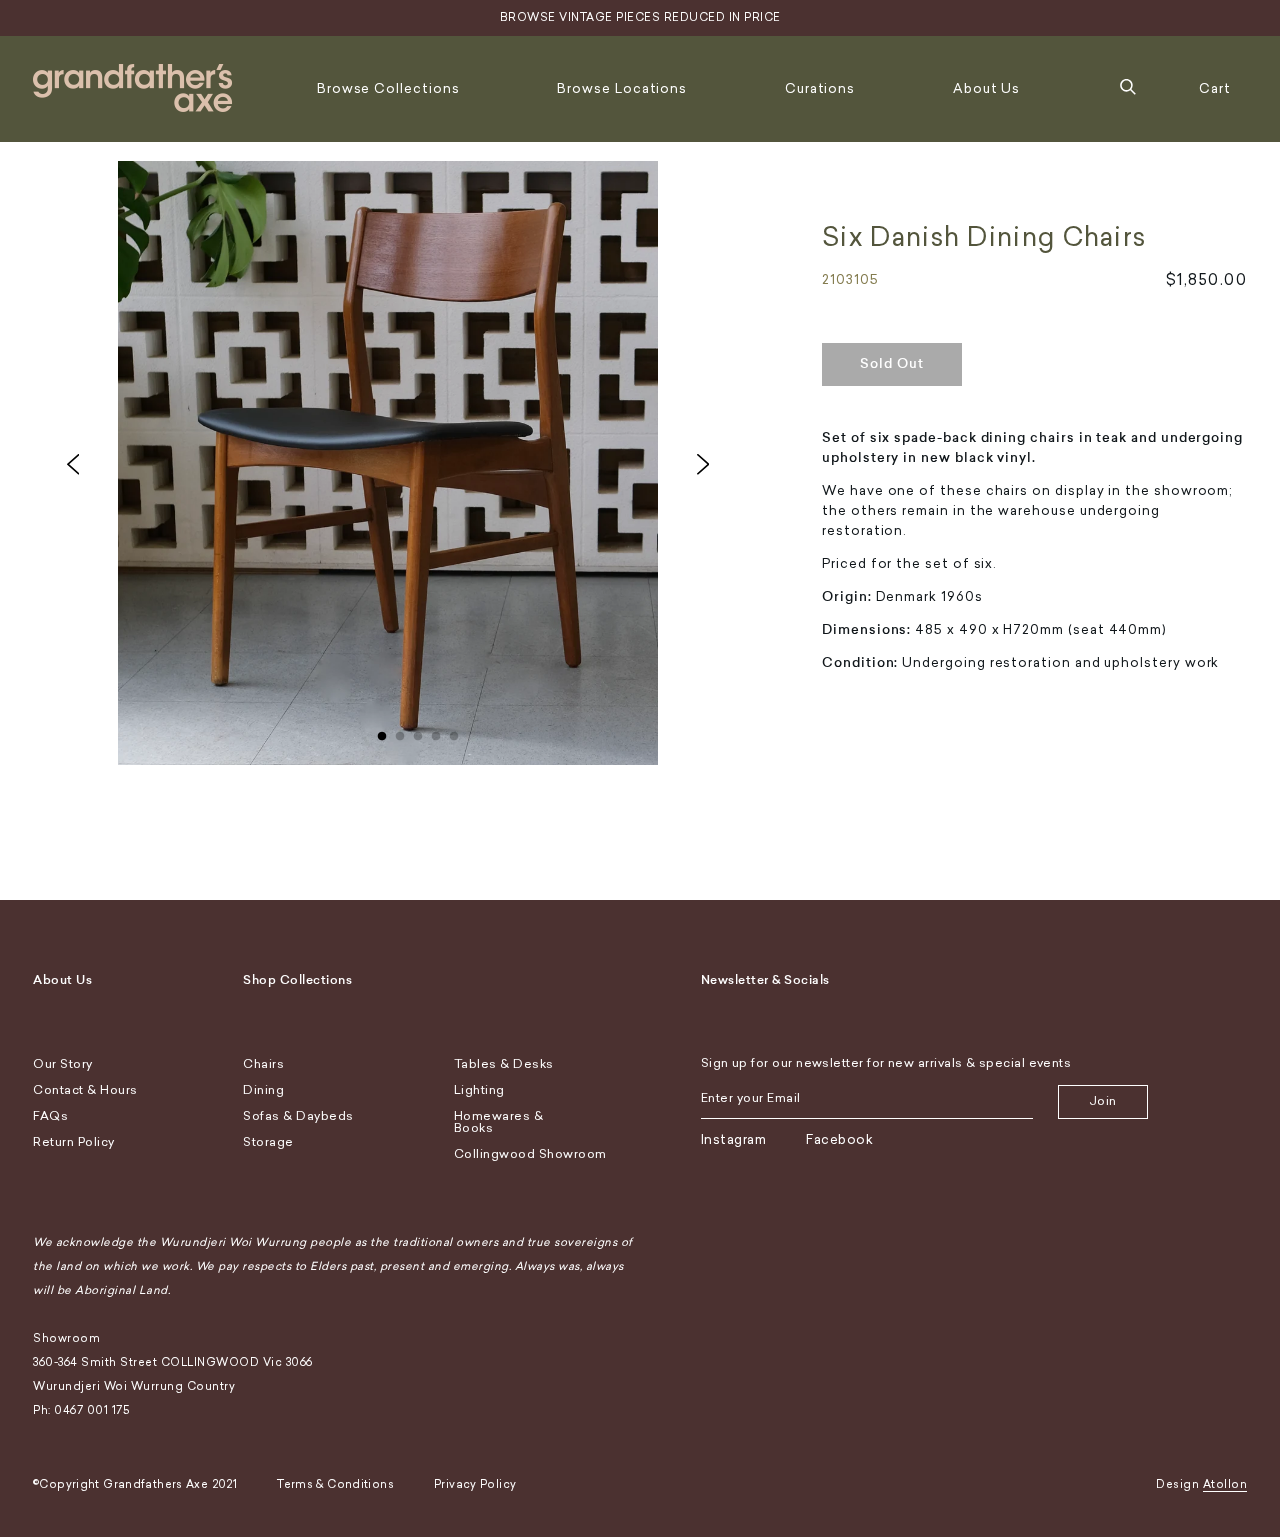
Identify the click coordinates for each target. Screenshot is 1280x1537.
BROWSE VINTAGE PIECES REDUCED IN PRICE (640, 17)
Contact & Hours (85, 1090)
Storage (268, 1142)
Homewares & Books (499, 1122)
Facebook (839, 1139)
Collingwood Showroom (530, 1154)
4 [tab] (436, 732)
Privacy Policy (475, 1484)
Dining (263, 1090)
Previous (73, 464)
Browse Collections (388, 88)
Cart (1215, 88)
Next (703, 464)
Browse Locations (622, 88)
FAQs (50, 1116)
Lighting (479, 1090)
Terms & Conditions (335, 1484)
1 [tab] (382, 732)
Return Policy (74, 1142)
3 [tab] (418, 732)
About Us (986, 88)
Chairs (263, 1064)
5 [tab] (454, 732)
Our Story (63, 1064)
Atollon (1225, 1484)
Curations (820, 88)
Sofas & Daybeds (298, 1116)
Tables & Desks (504, 1064)
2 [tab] (400, 732)
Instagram (734, 1139)
